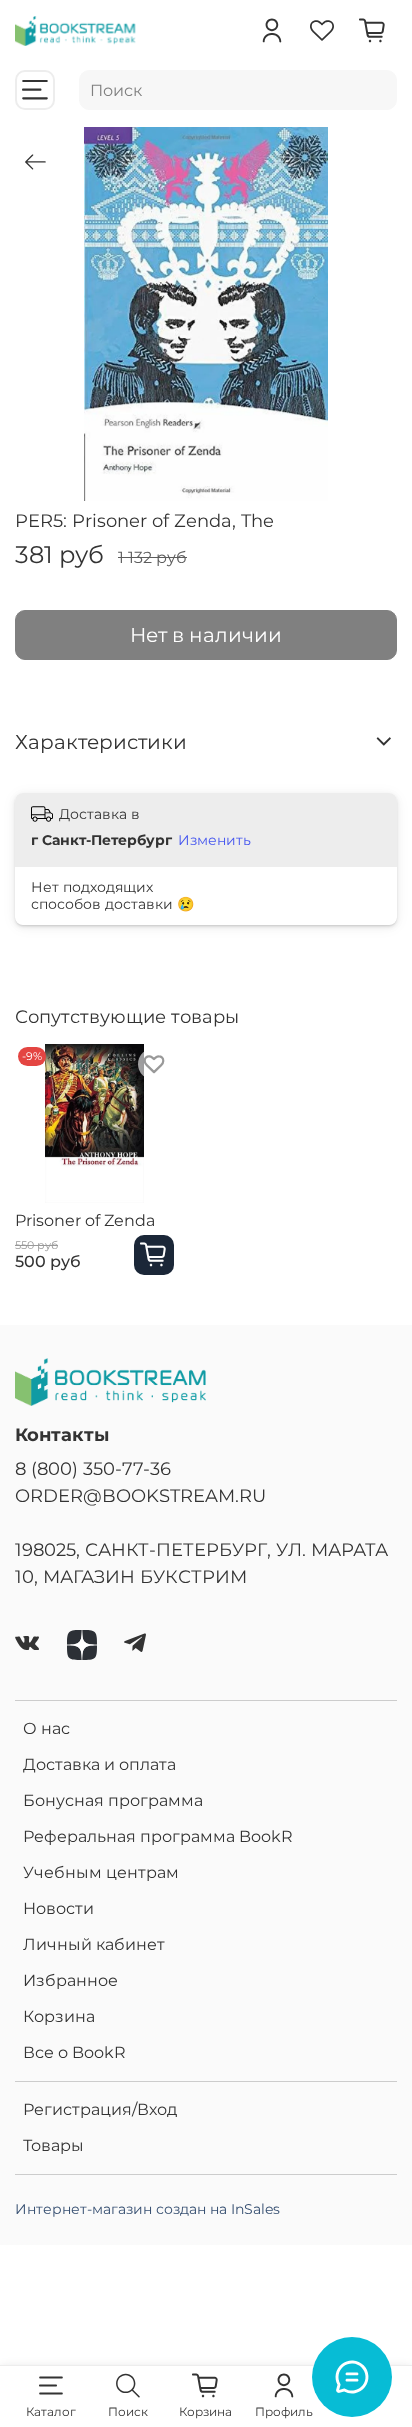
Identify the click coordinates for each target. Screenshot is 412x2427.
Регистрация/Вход (100, 2109)
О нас (46, 1728)
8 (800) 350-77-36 (93, 1468)
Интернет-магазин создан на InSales (147, 2209)
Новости (58, 1908)
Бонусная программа (113, 1800)
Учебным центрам (101, 1872)
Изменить (214, 840)
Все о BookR (74, 2052)
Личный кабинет (94, 1944)
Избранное (70, 1980)
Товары (53, 2145)
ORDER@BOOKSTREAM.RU (140, 1495)
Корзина (59, 2016)
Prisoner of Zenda (85, 1220)
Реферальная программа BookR (158, 1836)
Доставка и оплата (99, 1764)
